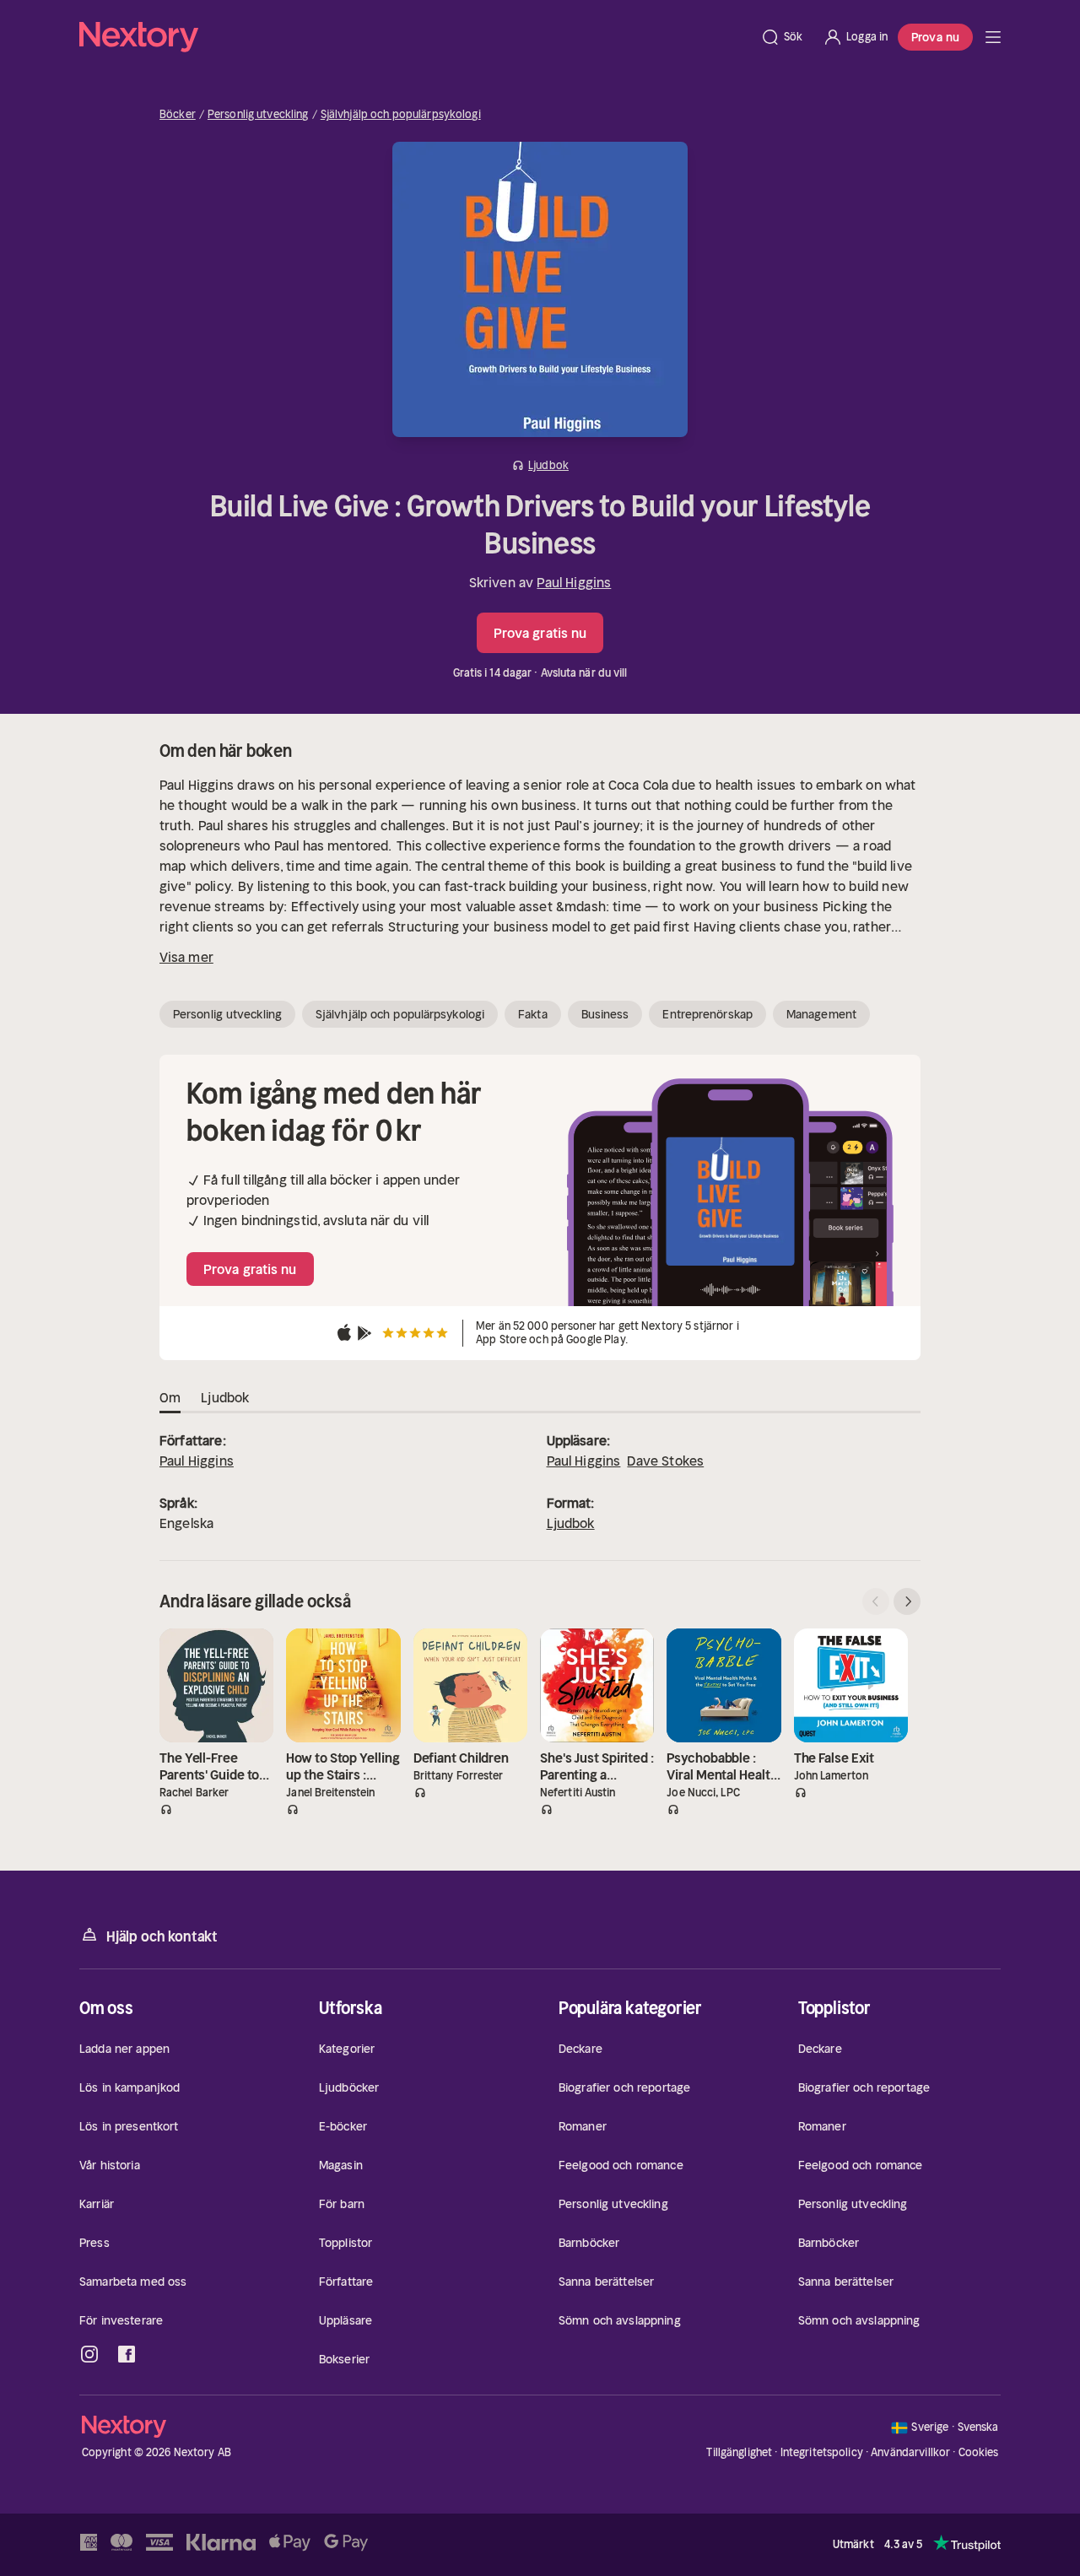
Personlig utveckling (258, 115)
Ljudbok (571, 1523)
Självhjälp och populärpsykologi (401, 115)
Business (605, 1014)
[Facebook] (127, 2354)
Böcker (178, 115)
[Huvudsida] (993, 37)
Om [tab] (170, 1397)
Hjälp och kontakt (162, 1936)
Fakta (533, 1014)
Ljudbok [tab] (225, 1397)
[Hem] (415, 37)
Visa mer (186, 957)
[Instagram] (89, 2354)
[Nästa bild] (907, 1601)
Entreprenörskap (707, 1014)
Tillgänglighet (739, 2452)
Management (821, 1014)
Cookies (979, 2453)
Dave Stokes (665, 1461)
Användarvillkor (910, 2452)
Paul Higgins (574, 582)
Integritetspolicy (822, 2452)
